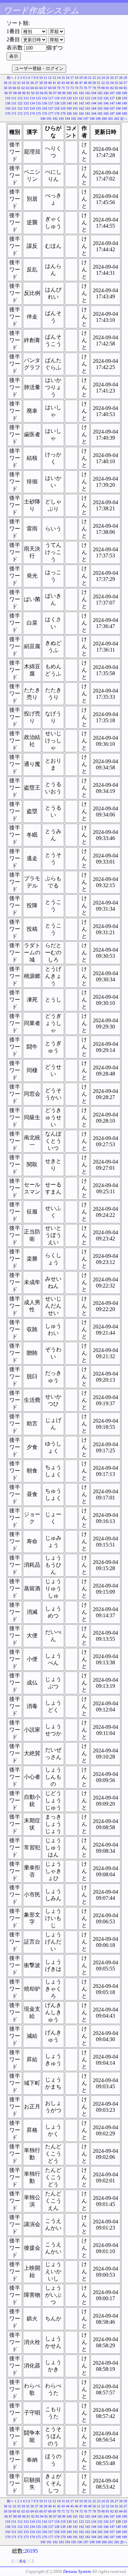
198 (92, 119)
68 (50, 88)
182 (81, 113)
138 (57, 103)
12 (50, 78)
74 (76, 88)
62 (23, 88)
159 (63, 108)
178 (57, 113)
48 (85, 83)
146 (106, 103)
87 (11, 93)
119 (63, 98)
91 (28, 93)
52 (103, 83)
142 (81, 103)
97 (55, 93)
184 (94, 113)
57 (125, 83)
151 (14, 108)
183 (88, 113)
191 (49, 119)
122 (81, 98)
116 (45, 98)
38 (41, 83)
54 (112, 83)
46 (76, 83)
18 (76, 78)
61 (19, 88)
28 (121, 78)
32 (14, 83)
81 (108, 88)
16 (68, 78)
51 (99, 83)
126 (106, 98)
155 (38, 108)
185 (100, 113)
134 (32, 103)
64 (32, 88)
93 (37, 93)
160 (69, 108)
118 (57, 98)
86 (6, 93)
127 (112, 98)
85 (125, 88)
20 (85, 78)
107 (112, 93)
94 (42, 93)
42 (59, 83)
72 (68, 88)
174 (32, 113)
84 (121, 88)
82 (112, 88)
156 (45, 108)
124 (94, 98)
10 (41, 78)
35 (28, 83)
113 (26, 98)
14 (59, 78)
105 (100, 93)
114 (32, 98)
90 (24, 93)
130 (8, 103)
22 (94, 78)
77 (90, 88)
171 (14, 113)
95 (46, 93)
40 (50, 83)
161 (75, 108)
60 (14, 88)
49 (90, 83)
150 (8, 108)
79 (99, 88)
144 (94, 103)
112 (20, 98)
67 (45, 88)
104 (94, 93)
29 (125, 78)
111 (14, 98)
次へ (124, 119)
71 (63, 88)
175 (38, 113)
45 (72, 83)
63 (28, 88)
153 (26, 108)
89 (19, 93)
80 (103, 88)
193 (61, 119)
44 (68, 83)
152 (20, 108)
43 (63, 83)
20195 (31, 2551)
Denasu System (77, 2571)
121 (75, 98)
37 (37, 83)
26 (112, 78)
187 (112, 113)
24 (103, 78)
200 (104, 119)
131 (14, 103)
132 (20, 103)
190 (43, 119)
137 (51, 103)
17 (72, 78)
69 (54, 88)
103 (88, 93)
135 (38, 103)
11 (45, 78)
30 (5, 83)
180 (69, 113)
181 (75, 113)
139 (63, 103)
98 (59, 93)
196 (80, 119)
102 (81, 93)
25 (108, 78)
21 (90, 78)
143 (88, 103)
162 (81, 108)
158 (57, 108)
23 (99, 78)
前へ (10, 78)
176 (45, 113)
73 (72, 88)
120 (69, 98)
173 (26, 113)
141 (75, 103)
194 (67, 119)
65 (37, 88)
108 (118, 93)
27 (116, 78)
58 (5, 88)
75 (81, 88)
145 (100, 103)
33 (19, 83)
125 (100, 98)
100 (69, 93)
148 (118, 103)
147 (112, 103)
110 (8, 98)
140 (69, 103)
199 (98, 119)
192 (55, 119)
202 (117, 119)
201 (110, 119)
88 (15, 93)
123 (88, 98)
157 (51, 108)
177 (51, 113)
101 (75, 93)
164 (94, 108)
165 (100, 108)
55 (116, 83)
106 (106, 93)
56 (121, 83)
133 (26, 103)
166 (106, 108)
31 (10, 83)
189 (124, 113)
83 (116, 88)
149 (124, 103)
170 (8, 113)
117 (51, 98)
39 (45, 83)
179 (63, 113)
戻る (23, 2561)
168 (118, 108)
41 (54, 83)
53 (108, 83)
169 (124, 108)
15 (63, 78)
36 (32, 83)
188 (118, 113)
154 (32, 108)
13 (54, 78)
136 (45, 103)
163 (88, 108)
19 (81, 78)
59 (10, 88)
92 (33, 93)
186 (106, 113)
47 (81, 83)
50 (94, 83)
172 (20, 113)
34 (23, 83)
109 (124, 93)
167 (112, 108)
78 (94, 88)
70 (59, 88)
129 (124, 98)
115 (38, 98)
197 (86, 119)
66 (41, 88)
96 (51, 93)
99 (64, 93)
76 (85, 88)
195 (74, 119)
